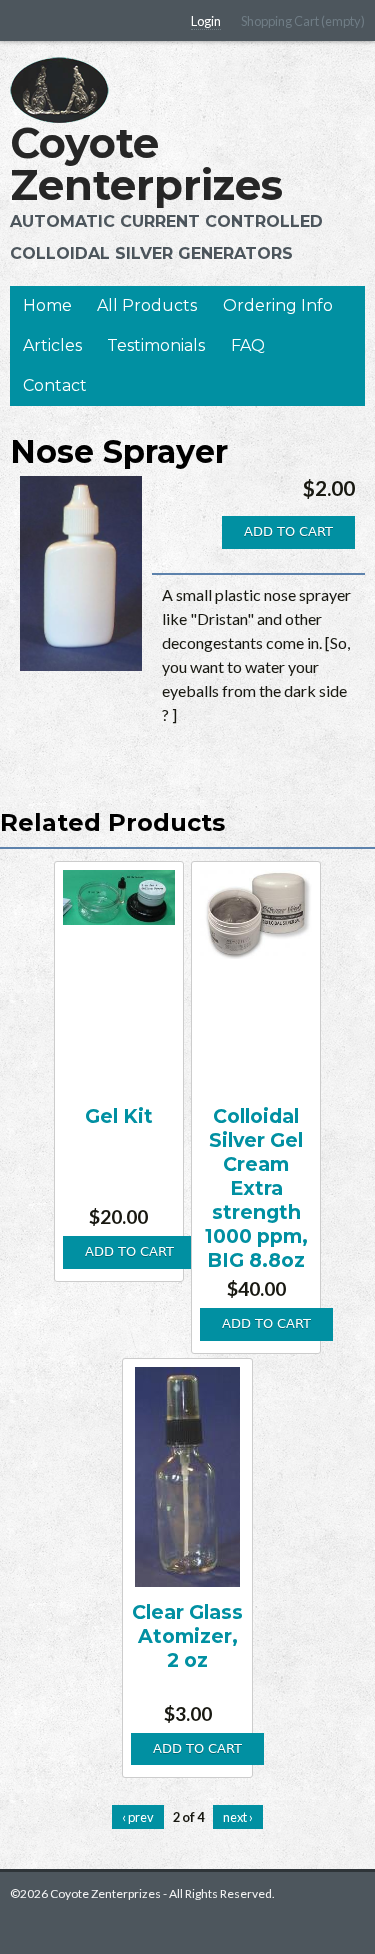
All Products (147, 305)
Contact (55, 385)
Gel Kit (119, 1116)
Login (206, 21)
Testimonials (156, 345)
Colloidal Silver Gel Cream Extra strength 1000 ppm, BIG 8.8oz (256, 1188)
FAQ (248, 345)
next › (238, 1817)
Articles (52, 345)
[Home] (59, 90)
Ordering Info (278, 305)
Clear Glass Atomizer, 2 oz (187, 1636)
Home (47, 305)
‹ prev (138, 1817)
